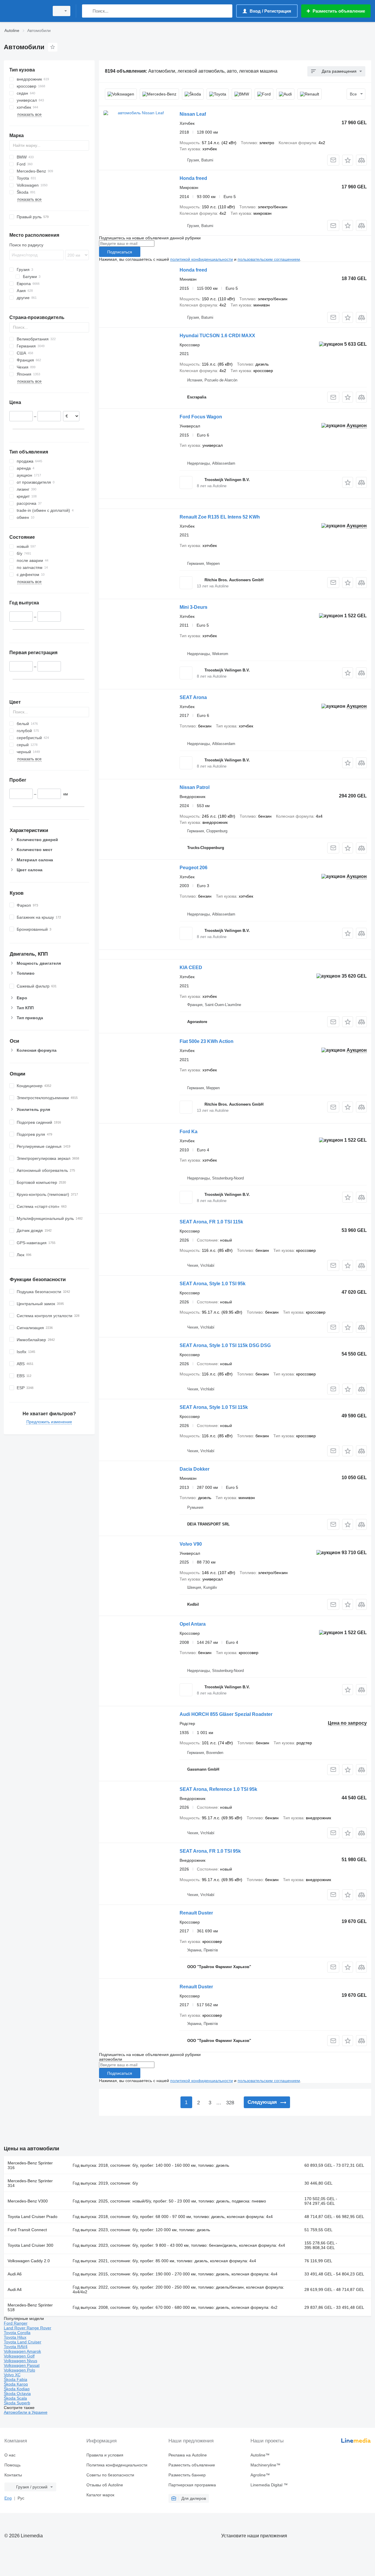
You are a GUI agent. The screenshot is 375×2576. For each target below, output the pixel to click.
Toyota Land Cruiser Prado (33, 2217)
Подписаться (120, 252)
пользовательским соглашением (269, 259)
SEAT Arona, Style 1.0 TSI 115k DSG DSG (225, 1345)
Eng (8, 2498)
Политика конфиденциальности (117, 2465)
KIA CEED (191, 968)
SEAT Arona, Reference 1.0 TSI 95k (218, 1789)
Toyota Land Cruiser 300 (30, 2245)
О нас (10, 2455)
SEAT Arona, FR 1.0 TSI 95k (210, 1851)
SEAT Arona (193, 697)
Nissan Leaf (193, 114)
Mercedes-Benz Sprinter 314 (30, 2183)
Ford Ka (189, 1132)
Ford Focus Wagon (201, 417)
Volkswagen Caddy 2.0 (29, 2261)
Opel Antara (193, 1624)
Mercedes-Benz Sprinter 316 (30, 2165)
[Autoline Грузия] (25, 11)
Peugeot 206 (194, 868)
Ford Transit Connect (27, 2230)
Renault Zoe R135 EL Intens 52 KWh (220, 517)
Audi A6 (15, 2274)
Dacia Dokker (195, 1469)
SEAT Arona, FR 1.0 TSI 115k (211, 1222)
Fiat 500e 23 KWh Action (207, 1041)
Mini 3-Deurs (194, 607)
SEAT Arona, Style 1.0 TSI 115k (214, 1407)
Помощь (12, 2465)
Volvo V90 (191, 1544)
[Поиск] (88, 11)
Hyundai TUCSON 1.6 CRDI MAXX (217, 336)
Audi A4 (15, 2289)
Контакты (13, 2475)
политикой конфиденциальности (202, 259)
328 (230, 2103)
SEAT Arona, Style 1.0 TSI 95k (213, 1284)
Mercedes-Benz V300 (28, 2201)
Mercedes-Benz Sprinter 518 (30, 2307)
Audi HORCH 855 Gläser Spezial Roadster (226, 1714)
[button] (348, 160)
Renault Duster (196, 1913)
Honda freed (193, 178)
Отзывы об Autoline (105, 2485)
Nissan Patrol (195, 787)
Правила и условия (105, 2455)
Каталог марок (100, 2495)
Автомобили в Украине (26, 2412)
